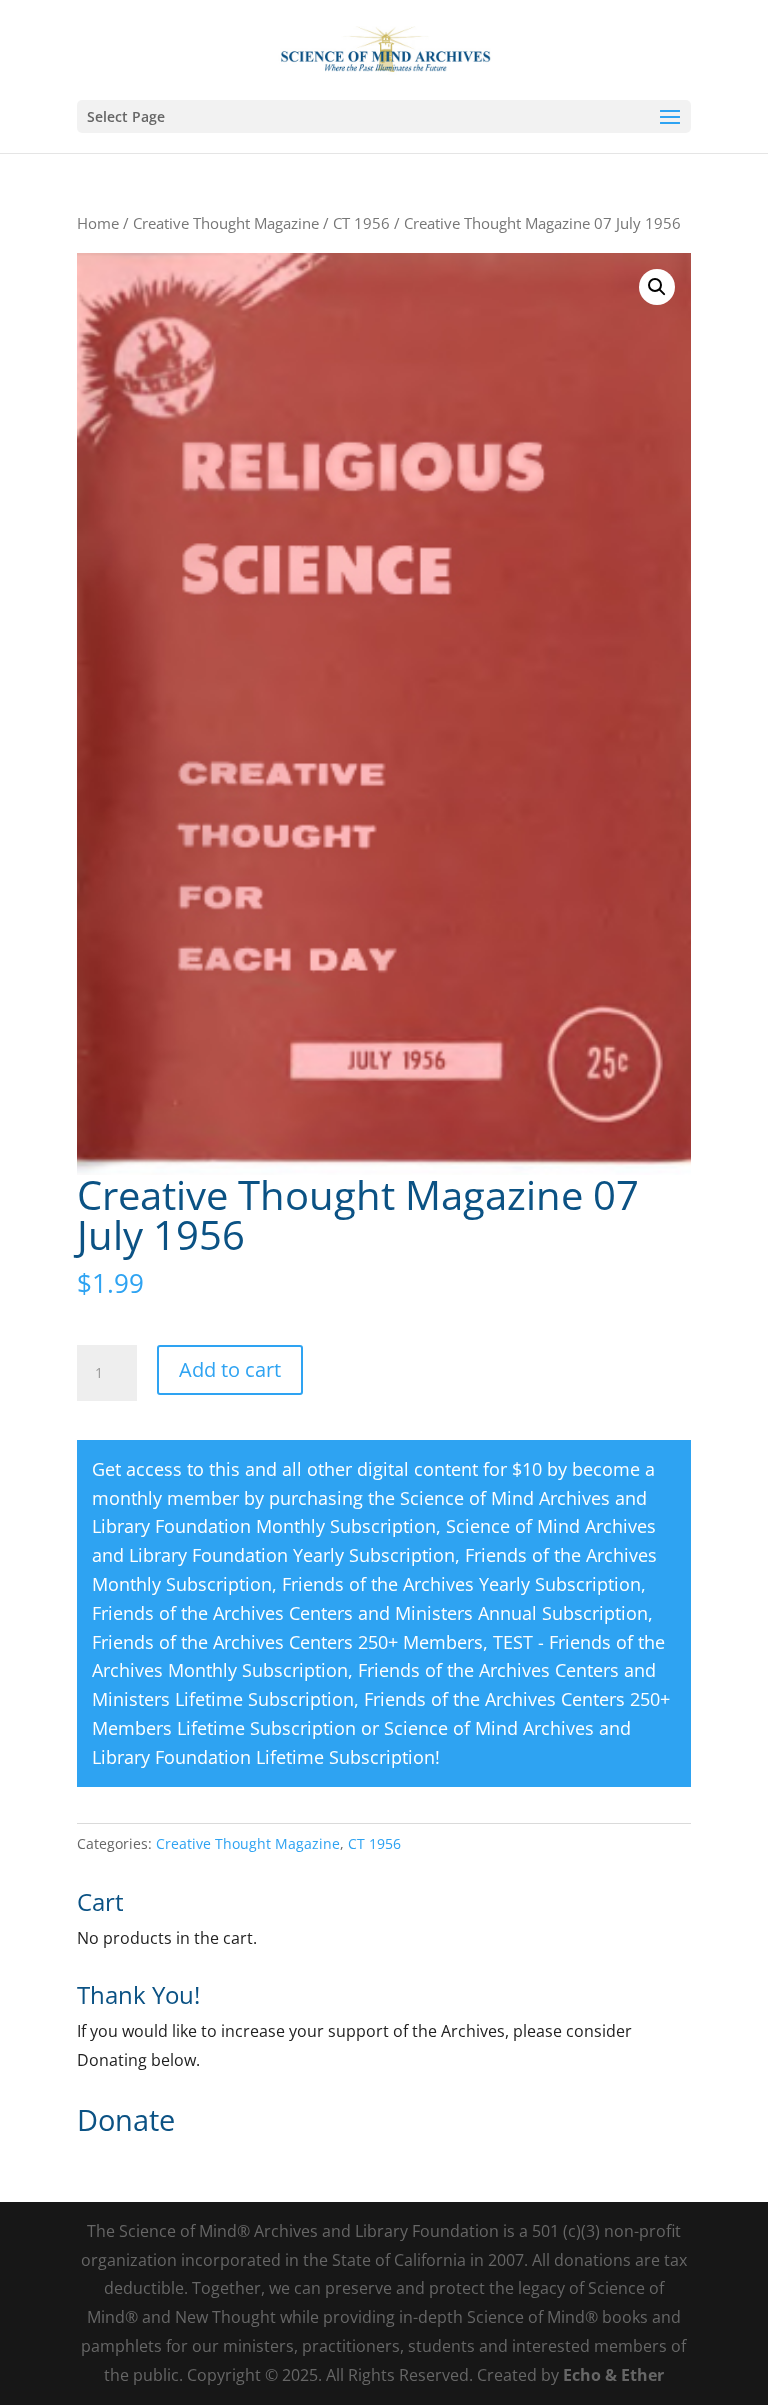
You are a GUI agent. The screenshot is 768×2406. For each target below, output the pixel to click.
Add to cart (230, 1369)
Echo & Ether (613, 2375)
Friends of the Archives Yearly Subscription (461, 1584)
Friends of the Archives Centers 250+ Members (287, 1642)
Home (98, 223)
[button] (657, 287)
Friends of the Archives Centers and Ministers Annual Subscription (370, 1613)
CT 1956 (361, 223)
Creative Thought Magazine (226, 223)
